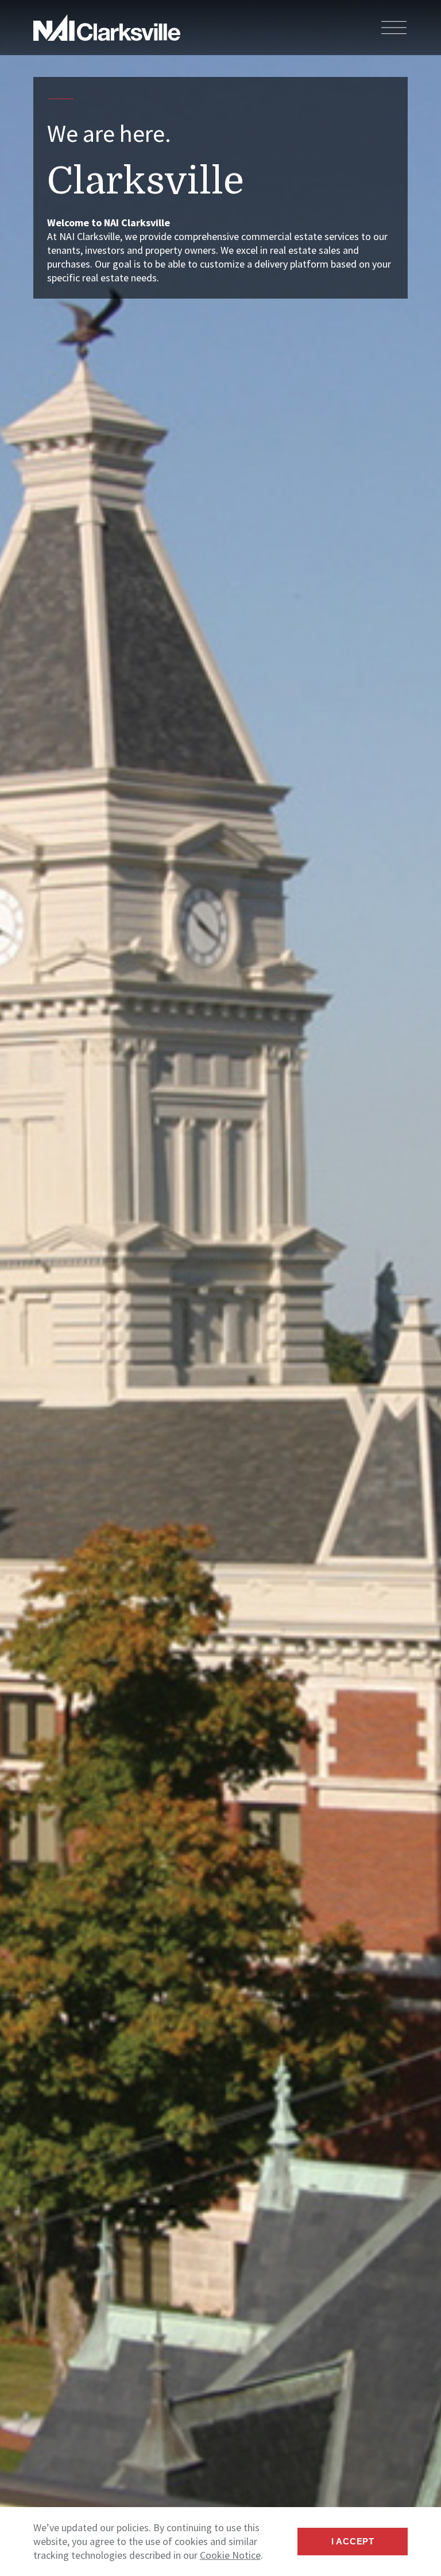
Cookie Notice (230, 2555)
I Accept (353, 2541)
